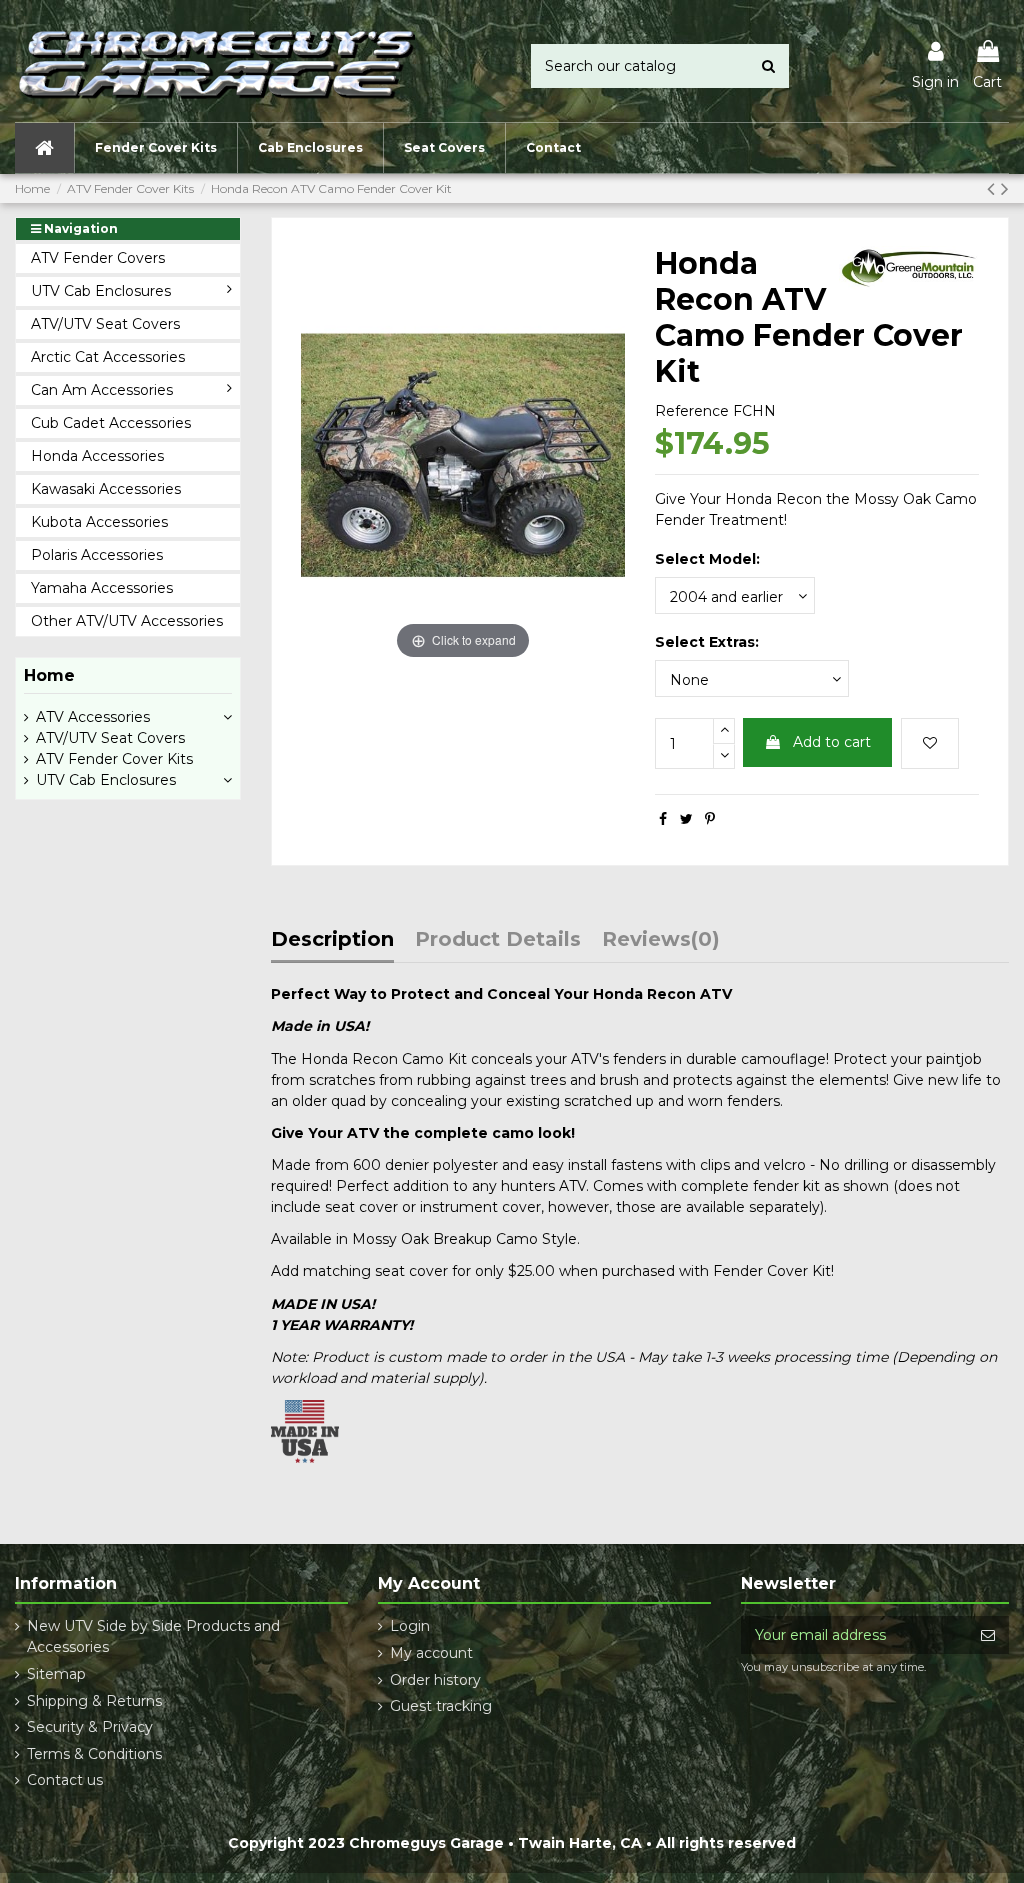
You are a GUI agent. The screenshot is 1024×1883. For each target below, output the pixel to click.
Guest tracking (441, 1706)
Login (410, 1626)
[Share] (663, 819)
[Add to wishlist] (930, 743)
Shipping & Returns (94, 1701)
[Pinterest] (710, 819)
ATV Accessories (93, 717)
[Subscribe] (988, 1635)
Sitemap (56, 1674)
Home (49, 675)
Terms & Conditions (94, 1754)
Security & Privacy (90, 1727)
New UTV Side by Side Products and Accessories (153, 1636)
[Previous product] (994, 188)
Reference (692, 411)
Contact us (65, 1780)
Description (332, 940)
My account (431, 1653)
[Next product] (1005, 188)
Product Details (498, 940)
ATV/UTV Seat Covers (110, 738)
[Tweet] (686, 819)
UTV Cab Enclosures (106, 780)
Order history (435, 1680)
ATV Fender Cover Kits (114, 759)
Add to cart (832, 742)
